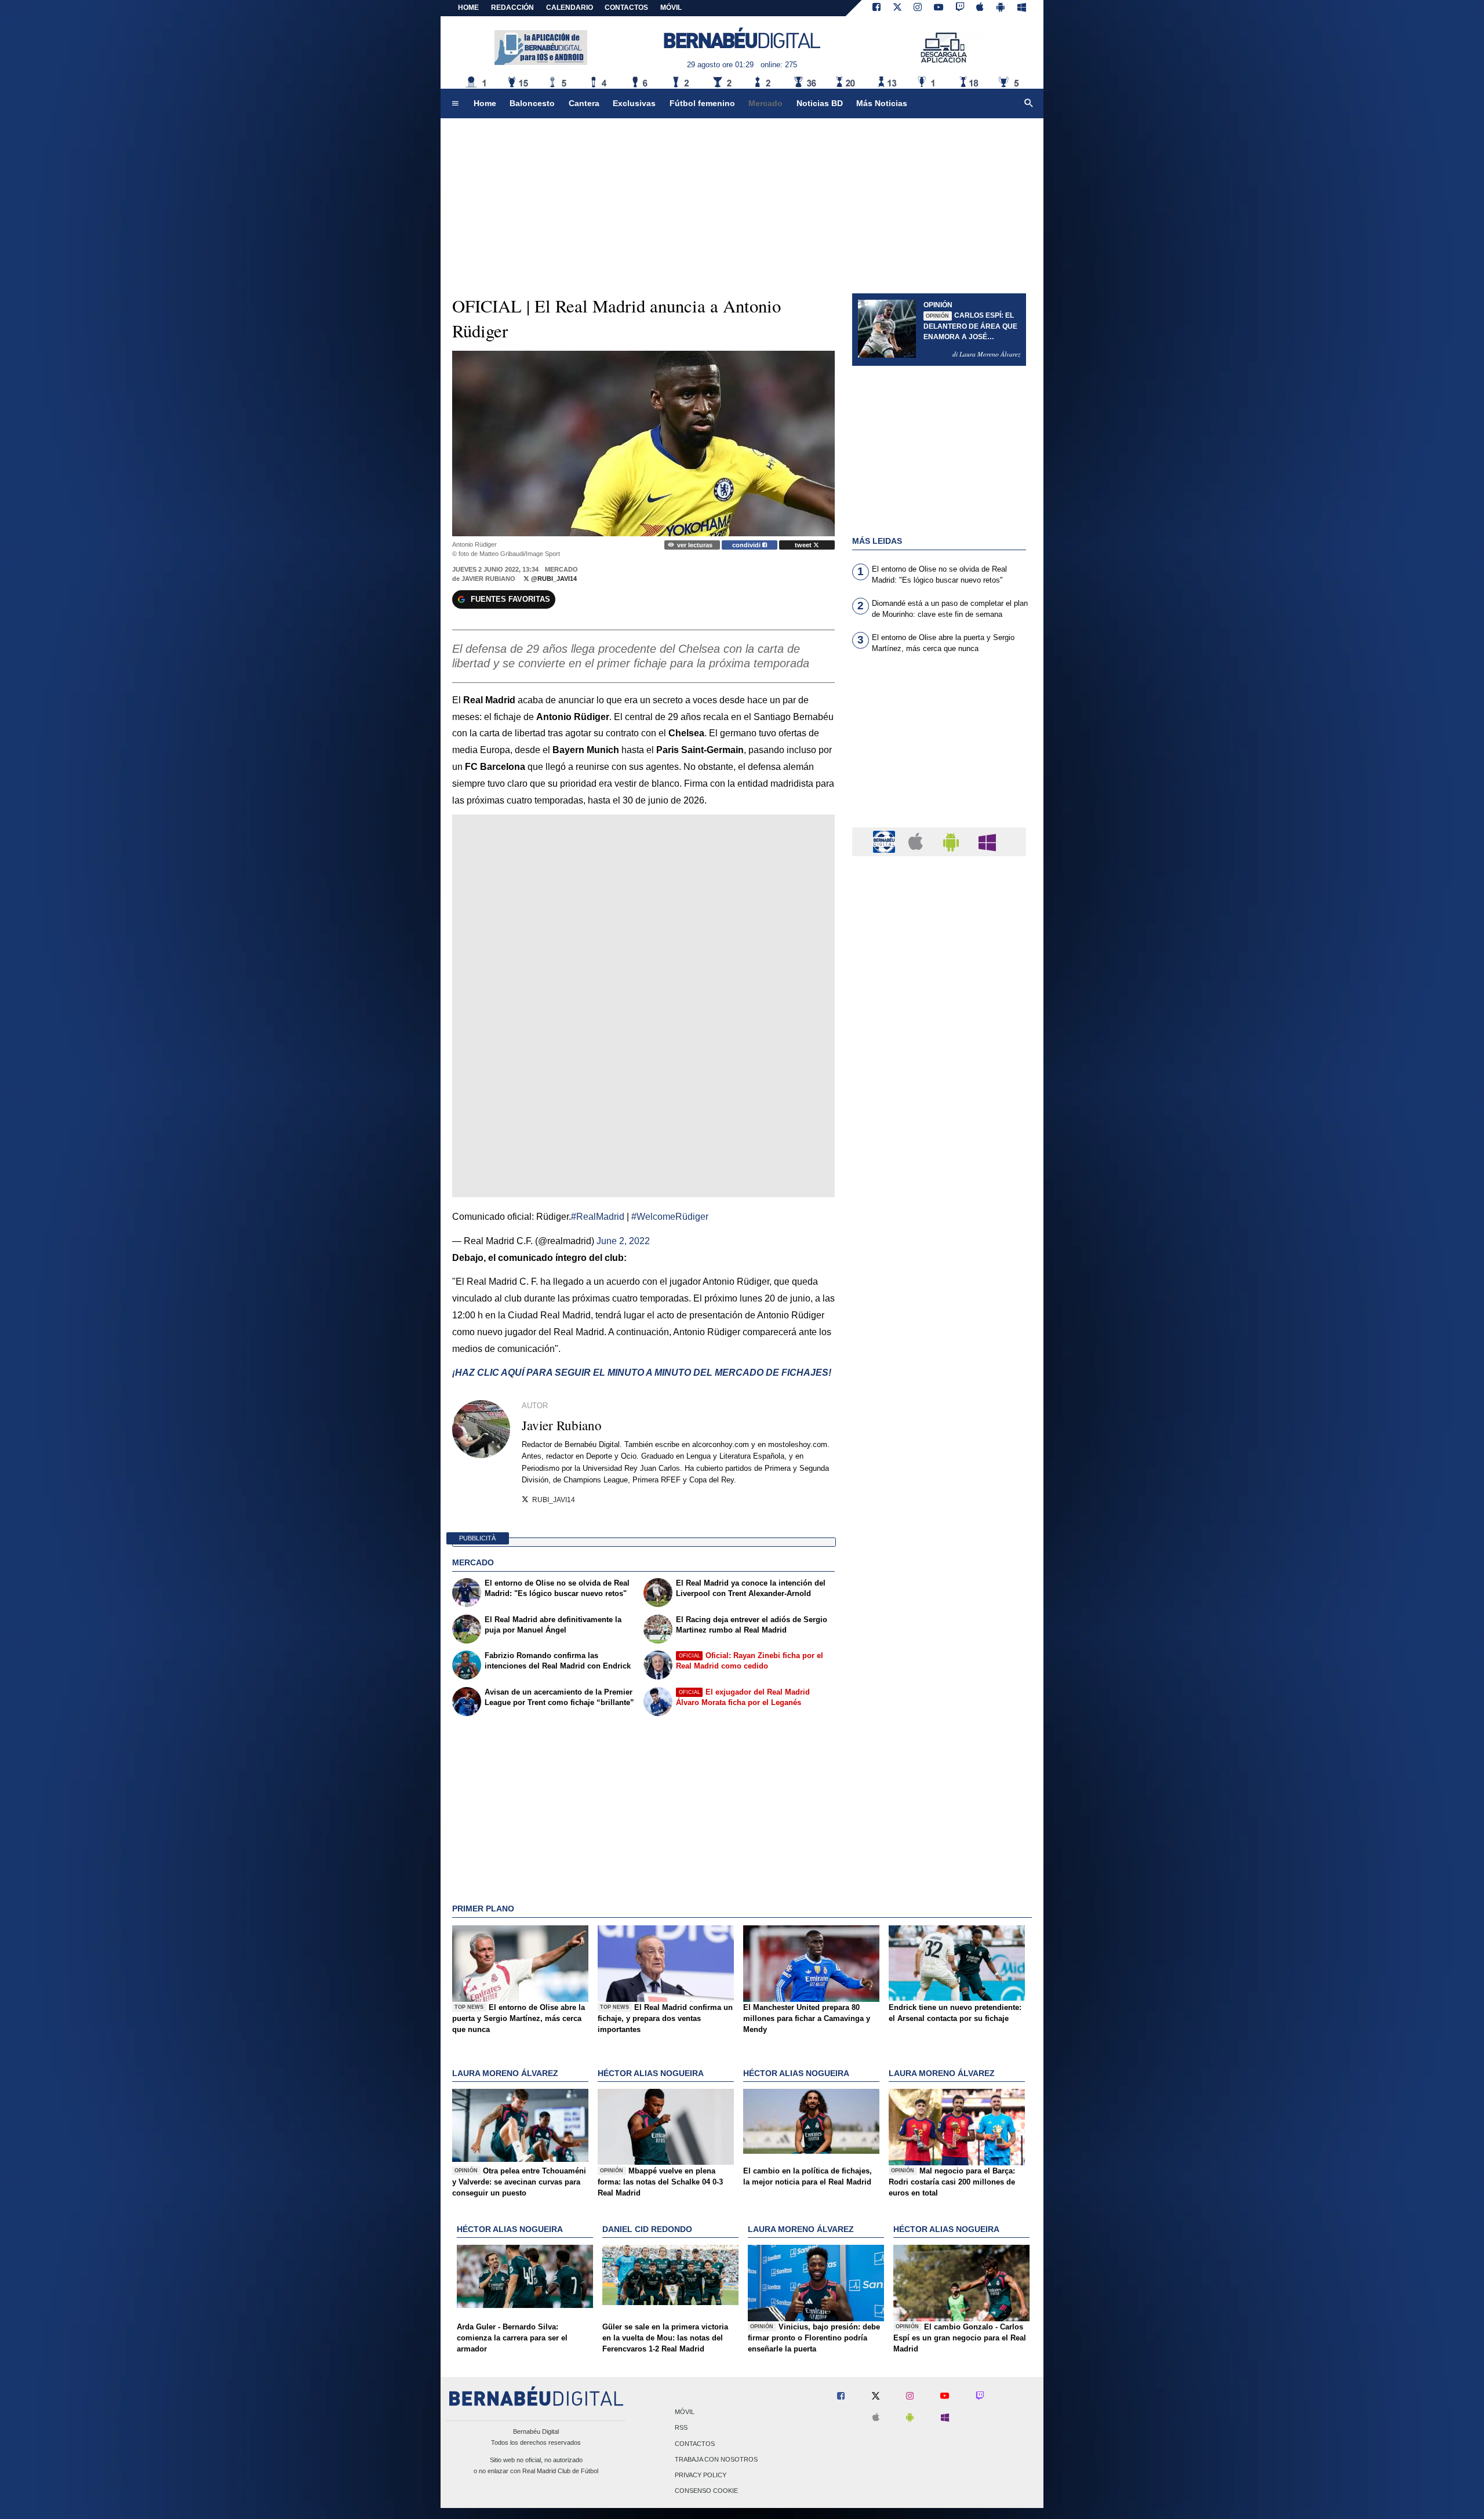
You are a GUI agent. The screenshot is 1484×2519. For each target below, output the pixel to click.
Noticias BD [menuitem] (820, 103)
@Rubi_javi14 (553, 579)
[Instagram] (918, 8)
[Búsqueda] (1029, 104)
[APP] (886, 841)
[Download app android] (1001, 8)
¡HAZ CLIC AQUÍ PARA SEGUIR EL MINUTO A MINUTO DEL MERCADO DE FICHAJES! (642, 1373)
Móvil (685, 2412)
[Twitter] (897, 8)
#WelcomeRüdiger (670, 1217)
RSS (681, 2428)
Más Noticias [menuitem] (882, 103)
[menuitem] (455, 104)
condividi (747, 545)
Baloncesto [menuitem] (532, 103)
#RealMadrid (598, 1217)
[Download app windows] (1022, 8)
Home (468, 8)
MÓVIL (671, 8)
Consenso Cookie (706, 2491)
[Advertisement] (939, 747)
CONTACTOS (626, 8)
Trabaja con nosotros (716, 2459)
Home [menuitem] (485, 103)
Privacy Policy (701, 2475)
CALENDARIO (570, 8)
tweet (804, 545)
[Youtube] (939, 8)
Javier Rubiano (488, 579)
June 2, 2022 (623, 1241)
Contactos (695, 2444)
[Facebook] (876, 8)
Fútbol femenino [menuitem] (702, 103)
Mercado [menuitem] (765, 103)
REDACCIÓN (512, 8)
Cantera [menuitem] (584, 103)
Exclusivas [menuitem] (634, 103)
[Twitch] (960, 8)
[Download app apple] (981, 8)
